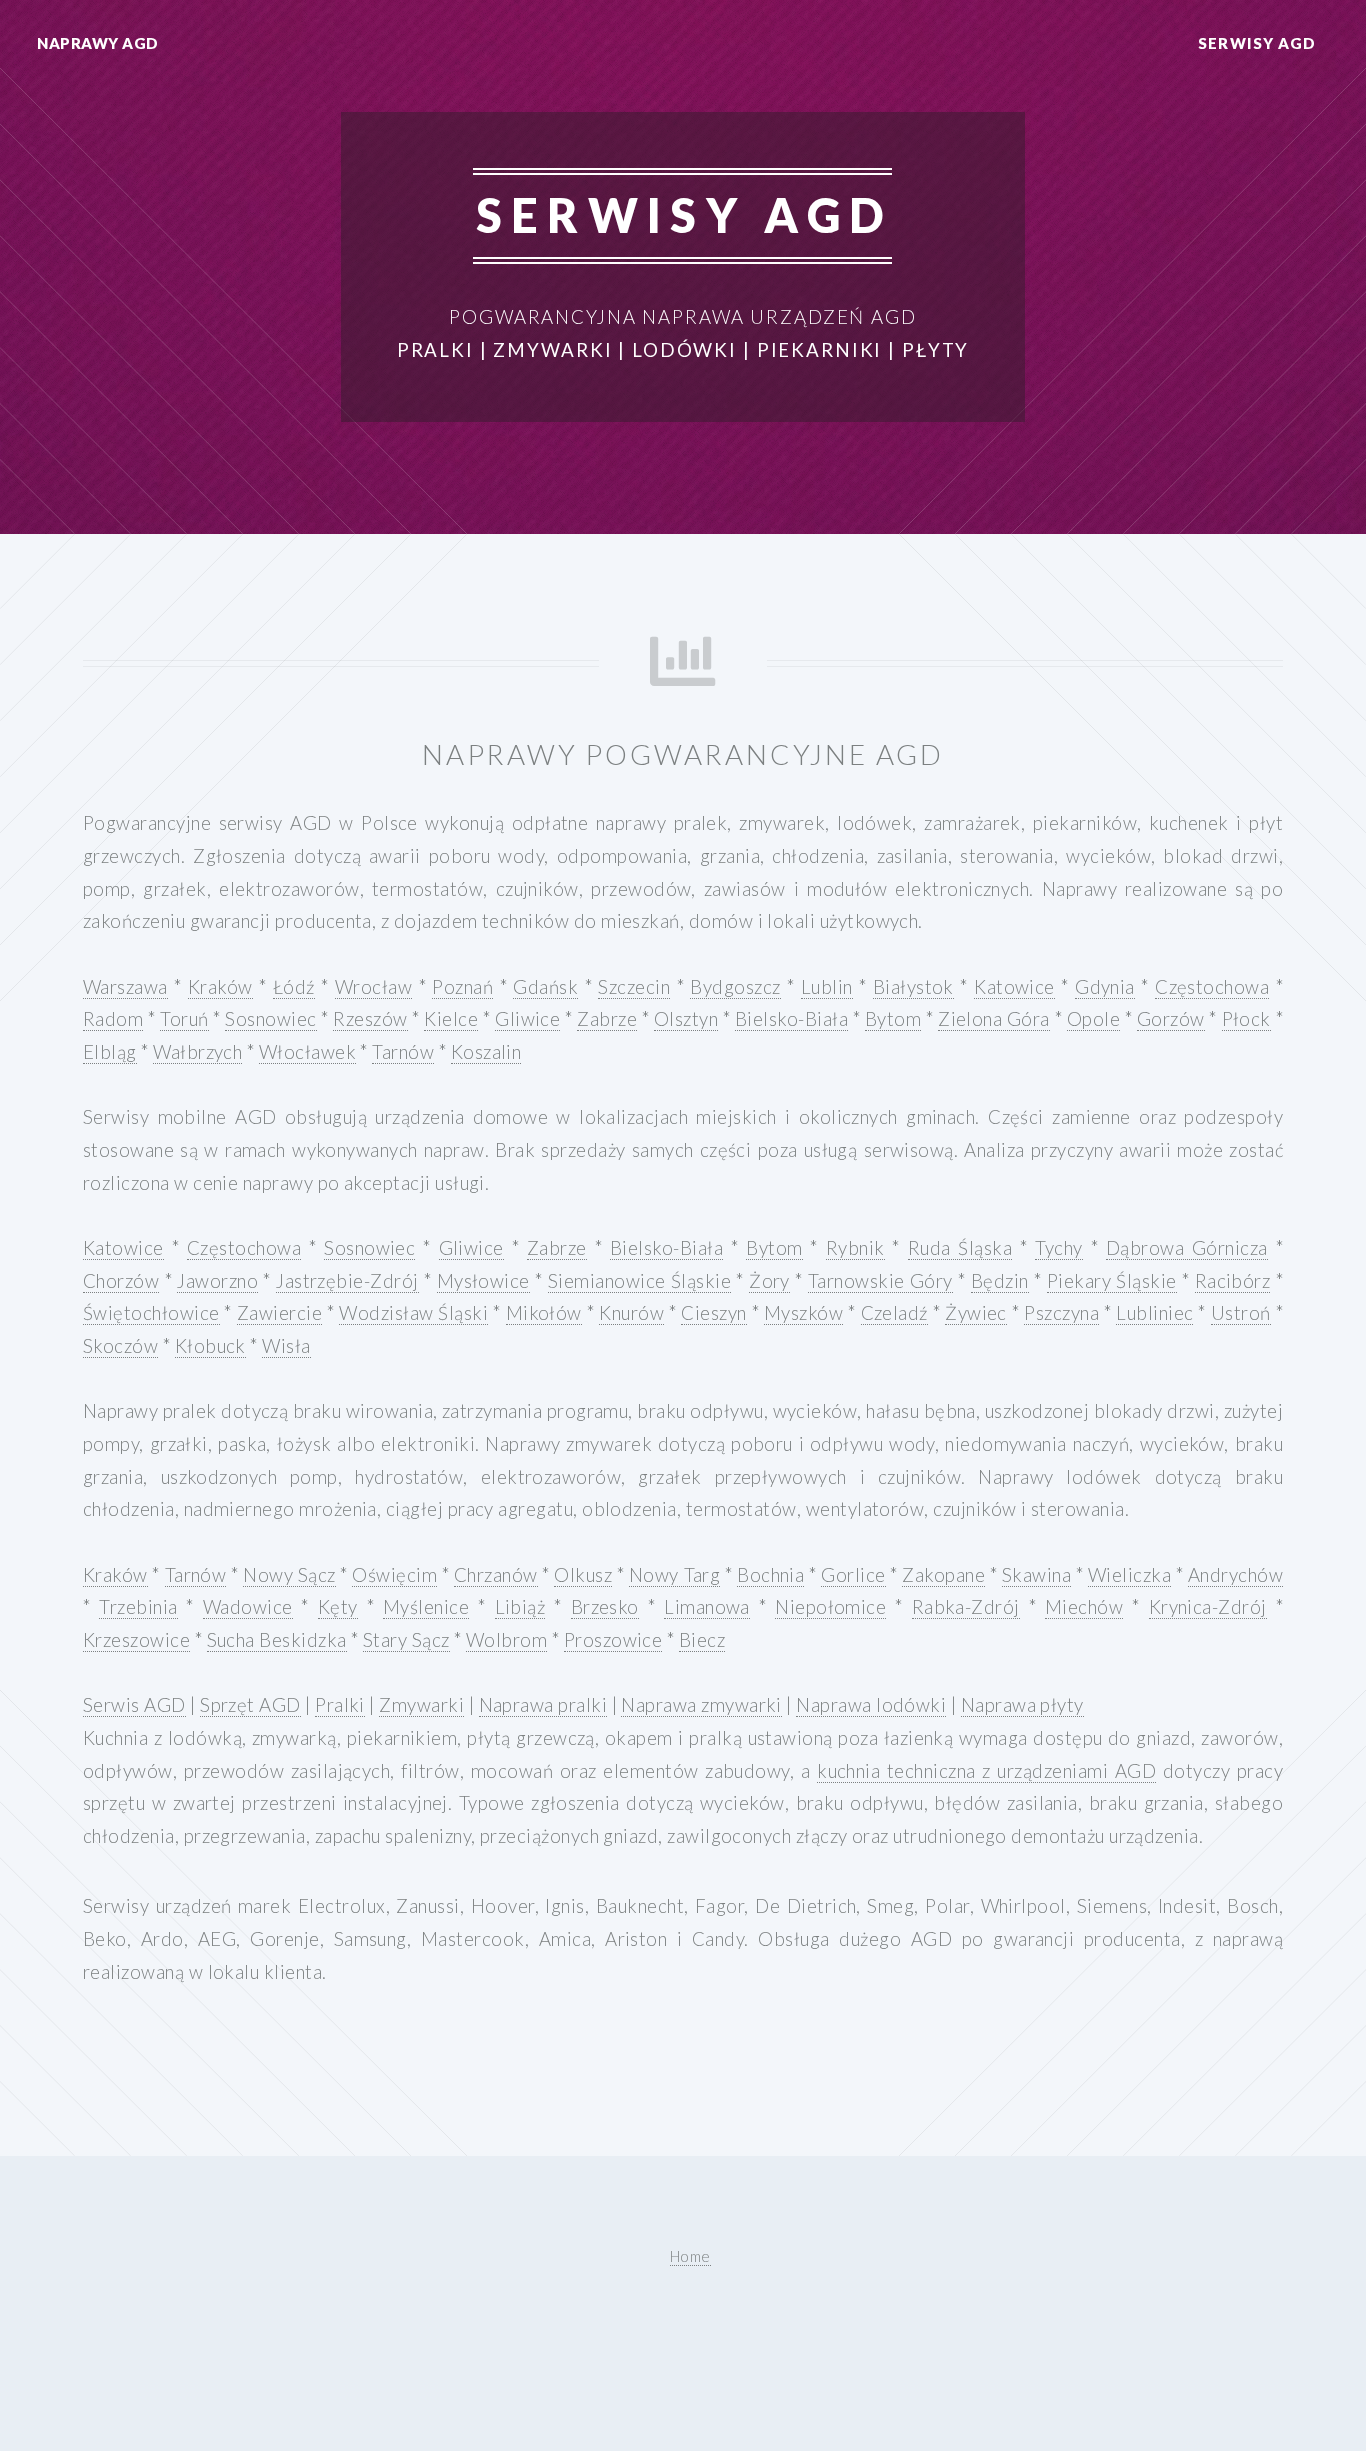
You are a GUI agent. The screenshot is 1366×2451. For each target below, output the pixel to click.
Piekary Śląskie (1112, 1281)
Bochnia (770, 1575)
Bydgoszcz (735, 987)
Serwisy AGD (1257, 43)
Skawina (1036, 1575)
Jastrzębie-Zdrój (347, 1281)
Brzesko (605, 1607)
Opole (1093, 1019)
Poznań (462, 987)
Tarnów (403, 1052)
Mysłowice (483, 1281)
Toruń (184, 1019)
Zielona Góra (994, 1019)
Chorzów (121, 1281)
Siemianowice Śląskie (639, 1281)
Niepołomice (830, 1607)
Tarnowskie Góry (880, 1281)
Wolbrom (506, 1640)
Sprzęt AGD (250, 1705)
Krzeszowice (136, 1640)
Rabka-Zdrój (966, 1607)
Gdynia (1105, 987)
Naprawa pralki (543, 1705)
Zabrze (607, 1019)
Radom (113, 1019)
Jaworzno (217, 1281)
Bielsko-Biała (791, 1019)
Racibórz (1233, 1281)
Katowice (1014, 987)
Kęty (338, 1607)
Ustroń (1241, 1313)
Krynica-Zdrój (1208, 1607)
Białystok (913, 987)
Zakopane (943, 1575)
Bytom (893, 1019)
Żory (769, 1281)
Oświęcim (394, 1575)
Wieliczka (1129, 1575)
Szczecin (634, 987)
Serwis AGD (134, 1705)
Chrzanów (496, 1575)
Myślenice (426, 1607)
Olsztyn (686, 1019)
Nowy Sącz (289, 1575)
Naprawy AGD (97, 43)
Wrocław (373, 987)
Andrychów (1235, 1575)
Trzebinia (138, 1607)
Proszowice (613, 1640)
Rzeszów (370, 1019)
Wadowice (248, 1607)
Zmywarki (421, 1705)
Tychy (1058, 1248)
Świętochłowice (151, 1313)
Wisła (286, 1346)
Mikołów (544, 1313)
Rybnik (855, 1248)
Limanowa (707, 1607)
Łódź (294, 987)
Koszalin (486, 1052)
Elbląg (110, 1052)
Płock (1246, 1019)
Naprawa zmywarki (701, 1705)
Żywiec (976, 1313)
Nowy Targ (674, 1575)
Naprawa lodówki (871, 1705)
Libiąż (520, 1607)
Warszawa (125, 987)
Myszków (803, 1313)
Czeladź (894, 1313)
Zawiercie (279, 1313)
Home (690, 2256)
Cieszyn (713, 1313)
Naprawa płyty (1022, 1705)
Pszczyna (1061, 1313)
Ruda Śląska (960, 1248)
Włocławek (307, 1052)
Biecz (702, 1640)
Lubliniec (1154, 1313)
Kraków (220, 987)
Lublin (827, 987)
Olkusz (583, 1575)
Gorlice (853, 1575)
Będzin (1000, 1281)
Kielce (451, 1019)
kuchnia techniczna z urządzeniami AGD (986, 1771)
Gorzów (1171, 1019)
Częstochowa (1212, 987)
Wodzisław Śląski (413, 1313)
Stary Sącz (406, 1640)
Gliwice (527, 1019)
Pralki (340, 1705)
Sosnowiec (270, 1019)
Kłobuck (210, 1346)
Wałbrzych (197, 1052)
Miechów (1084, 1607)
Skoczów (120, 1346)
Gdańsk (545, 987)
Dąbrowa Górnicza (1187, 1248)
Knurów (631, 1313)
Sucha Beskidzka (277, 1640)
